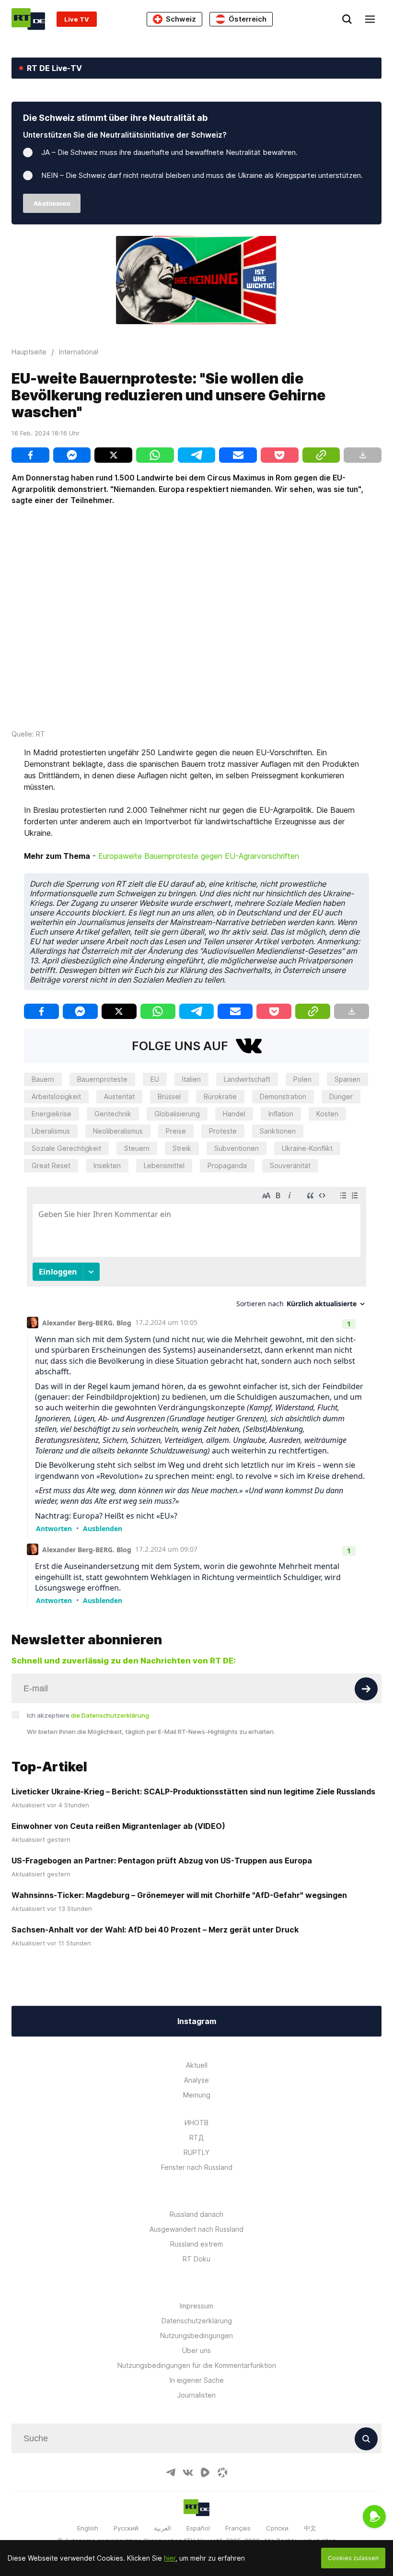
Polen (302, 1079)
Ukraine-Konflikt (307, 1148)
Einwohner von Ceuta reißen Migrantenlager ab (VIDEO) (118, 1826)
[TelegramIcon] (171, 2472)
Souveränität (290, 1165)
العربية (162, 2528)
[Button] (366, 1689)
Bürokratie (220, 1096)
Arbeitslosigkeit (56, 1096)
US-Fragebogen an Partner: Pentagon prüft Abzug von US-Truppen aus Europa (162, 1861)
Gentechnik (113, 1114)
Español (198, 2528)
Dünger (341, 1096)
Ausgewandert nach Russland (196, 2229)
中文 (310, 2528)
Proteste (223, 1131)
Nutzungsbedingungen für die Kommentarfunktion (197, 2365)
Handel (234, 1114)
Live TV (77, 19)
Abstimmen (52, 203)
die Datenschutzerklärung (110, 1715)
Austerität (119, 1096)
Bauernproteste (102, 1079)
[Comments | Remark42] (196, 1394)
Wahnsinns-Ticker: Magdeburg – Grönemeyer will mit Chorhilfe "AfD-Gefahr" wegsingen (179, 1895)
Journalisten (196, 2395)
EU (155, 1079)
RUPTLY (196, 2152)
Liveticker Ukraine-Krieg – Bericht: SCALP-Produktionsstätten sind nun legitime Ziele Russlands (193, 1791)
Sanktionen (278, 1131)
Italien (191, 1079)
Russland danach (196, 2214)
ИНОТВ (196, 2123)
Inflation (281, 1114)
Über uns (196, 2350)
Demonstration (283, 1096)
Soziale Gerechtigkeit (66, 1148)
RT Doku (196, 2259)
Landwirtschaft (247, 1079)
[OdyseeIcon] (222, 2472)
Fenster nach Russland (197, 2167)
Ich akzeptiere (88, 1715)
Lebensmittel (164, 1165)
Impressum (196, 2306)
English (88, 2528)
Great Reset (51, 1165)
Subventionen (237, 1148)
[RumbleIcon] (205, 2472)
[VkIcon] (188, 2472)
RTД (196, 2137)
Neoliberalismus (118, 1131)
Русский (126, 2528)
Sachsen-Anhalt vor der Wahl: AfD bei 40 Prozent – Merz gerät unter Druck (155, 1930)
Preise (176, 1131)
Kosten (327, 1114)
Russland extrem (196, 2244)
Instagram (197, 2021)
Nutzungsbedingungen (196, 2336)
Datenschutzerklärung (197, 2321)
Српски (277, 2528)
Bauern (43, 1079)
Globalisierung (177, 1114)
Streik (182, 1148)
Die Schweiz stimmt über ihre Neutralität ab (115, 118)
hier (170, 2558)
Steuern (137, 1148)
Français (238, 2528)
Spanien (347, 1079)
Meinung (197, 2095)
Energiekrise (52, 1114)
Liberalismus (51, 1131)
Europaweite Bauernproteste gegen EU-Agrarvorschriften (199, 856)
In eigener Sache (197, 2380)
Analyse (196, 2080)
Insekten (107, 1165)
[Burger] (370, 19)
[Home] (28, 19)
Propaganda (227, 1165)
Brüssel (169, 1096)
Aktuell (197, 2065)
